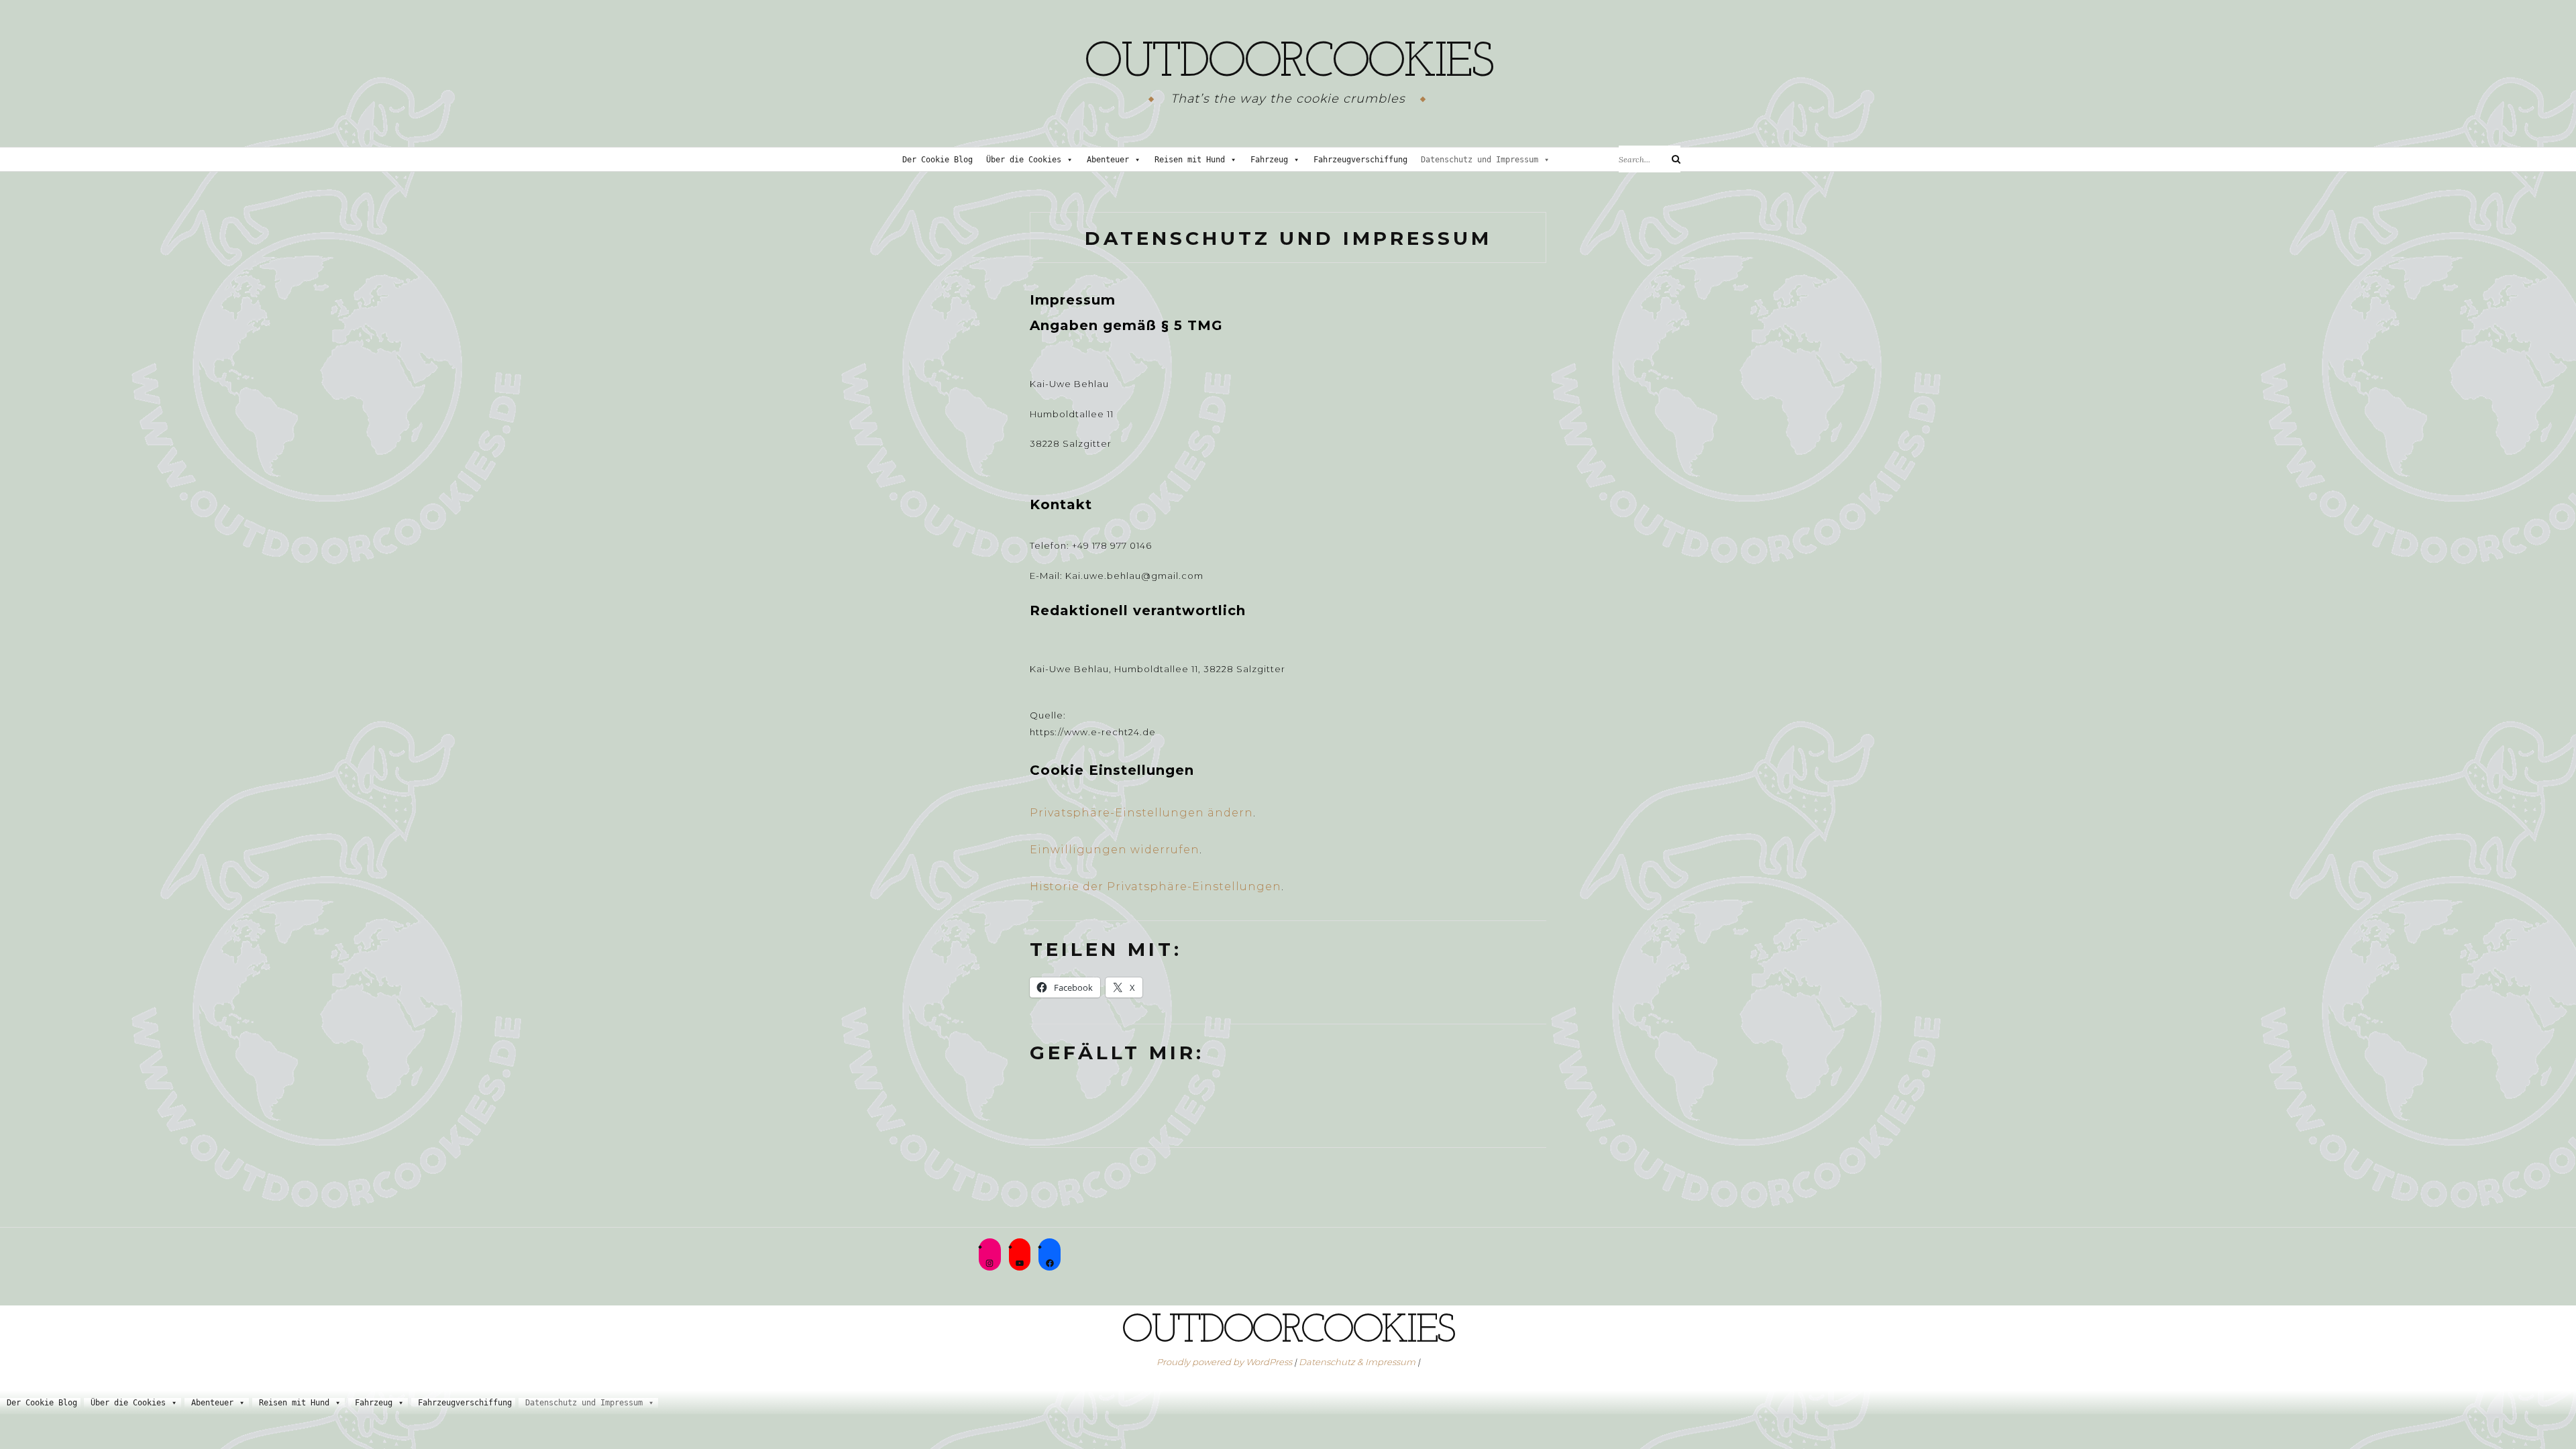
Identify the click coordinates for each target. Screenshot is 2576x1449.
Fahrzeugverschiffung (1360, 160)
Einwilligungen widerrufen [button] (1115, 850)
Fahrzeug (1269, 160)
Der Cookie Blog (937, 160)
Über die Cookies (1024, 160)
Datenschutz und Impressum (1480, 160)
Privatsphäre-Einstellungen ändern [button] (1141, 813)
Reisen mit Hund (1190, 160)
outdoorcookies (1288, 64)
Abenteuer (1108, 160)
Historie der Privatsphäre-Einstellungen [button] (1156, 887)
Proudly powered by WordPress (1224, 1362)
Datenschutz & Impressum (1357, 1362)
